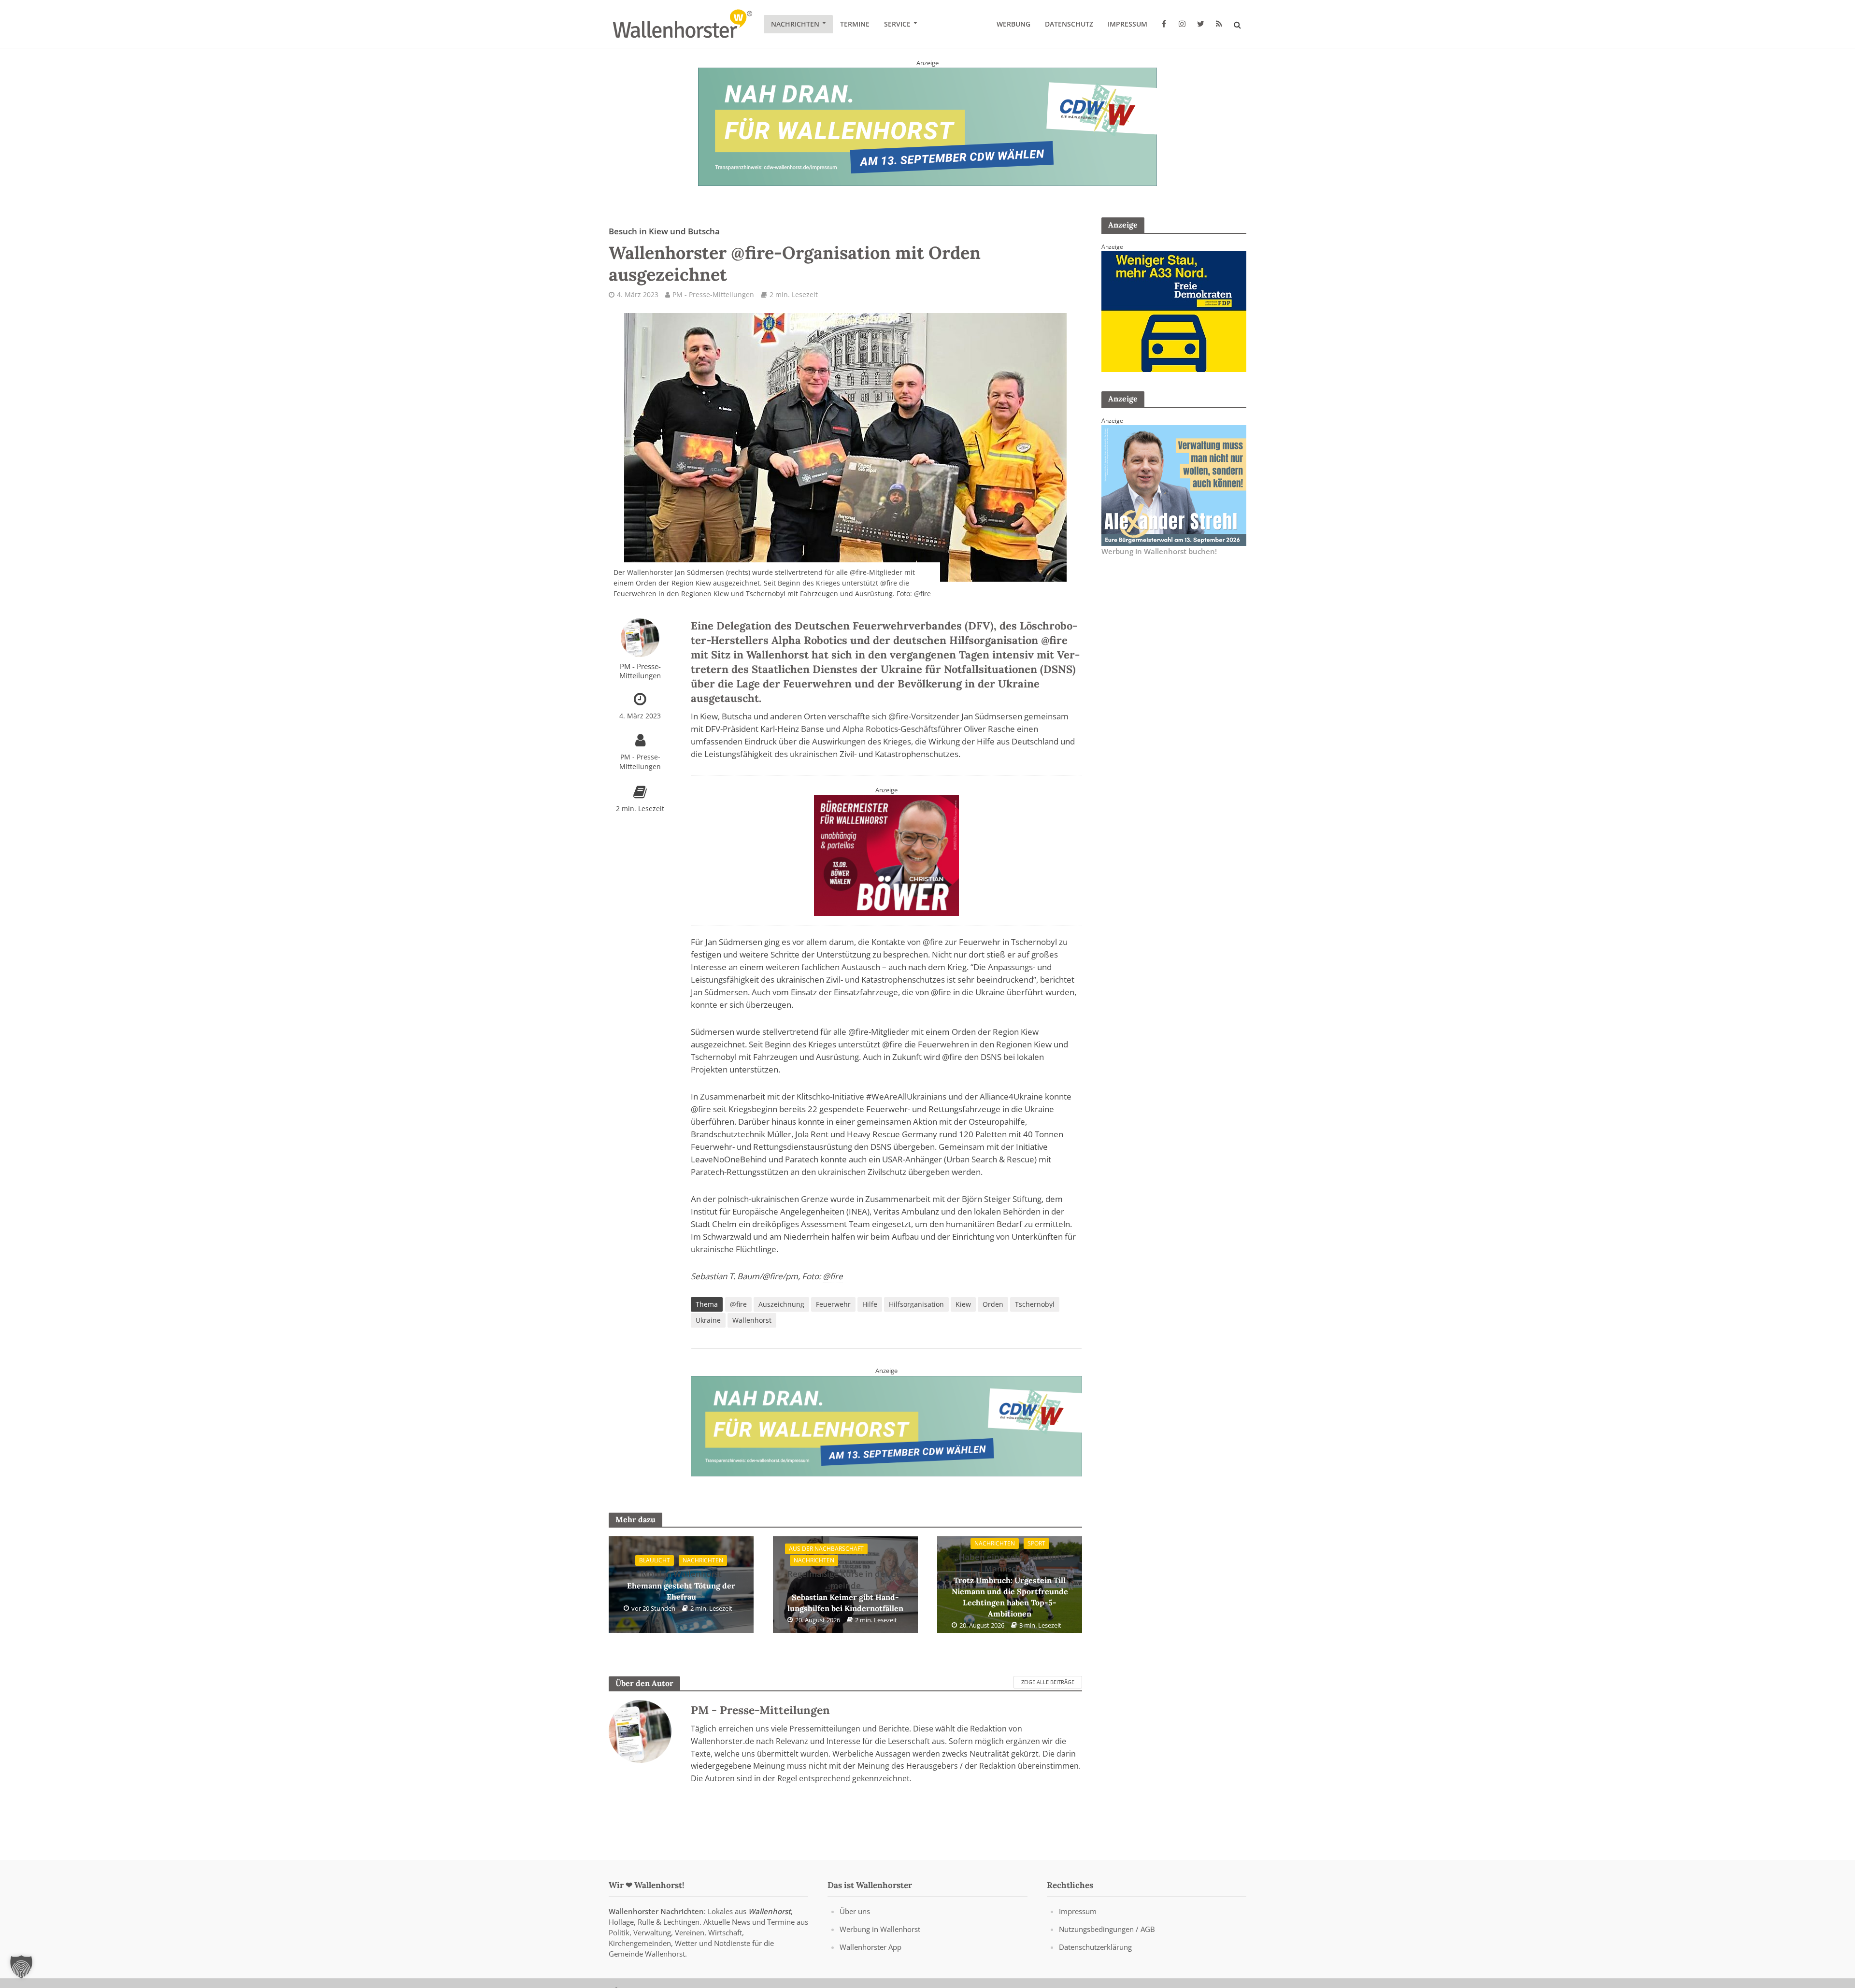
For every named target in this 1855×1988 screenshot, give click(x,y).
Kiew (963, 1304)
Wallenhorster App (870, 1947)
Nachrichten (795, 24)
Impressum (1127, 24)
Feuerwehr (833, 1304)
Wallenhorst (752, 1320)
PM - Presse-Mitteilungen (713, 294)
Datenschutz (1069, 24)
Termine (855, 24)
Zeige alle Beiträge (1048, 1682)
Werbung (1013, 24)
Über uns (855, 1911)
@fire (899, 716)
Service (897, 24)
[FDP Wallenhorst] (1174, 311)
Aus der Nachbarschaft (826, 1549)
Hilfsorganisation (916, 1304)
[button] (21, 1967)
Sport (1036, 1543)
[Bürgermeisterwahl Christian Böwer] (886, 855)
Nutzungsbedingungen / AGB (1107, 1929)
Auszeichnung (781, 1304)
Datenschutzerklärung (1095, 1947)
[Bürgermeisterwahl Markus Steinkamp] (886, 1425)
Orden (993, 1304)
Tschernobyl (1035, 1304)
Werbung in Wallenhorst (880, 1929)
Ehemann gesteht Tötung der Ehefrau (681, 1585)
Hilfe (870, 1304)
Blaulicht (655, 1560)
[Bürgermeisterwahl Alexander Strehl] (1174, 485)
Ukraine (708, 1320)
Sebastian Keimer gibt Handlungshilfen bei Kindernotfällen (845, 1591)
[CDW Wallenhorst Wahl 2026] (927, 126)
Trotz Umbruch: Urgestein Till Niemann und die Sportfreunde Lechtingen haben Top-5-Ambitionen (1010, 1585)
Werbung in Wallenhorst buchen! (1159, 551)
